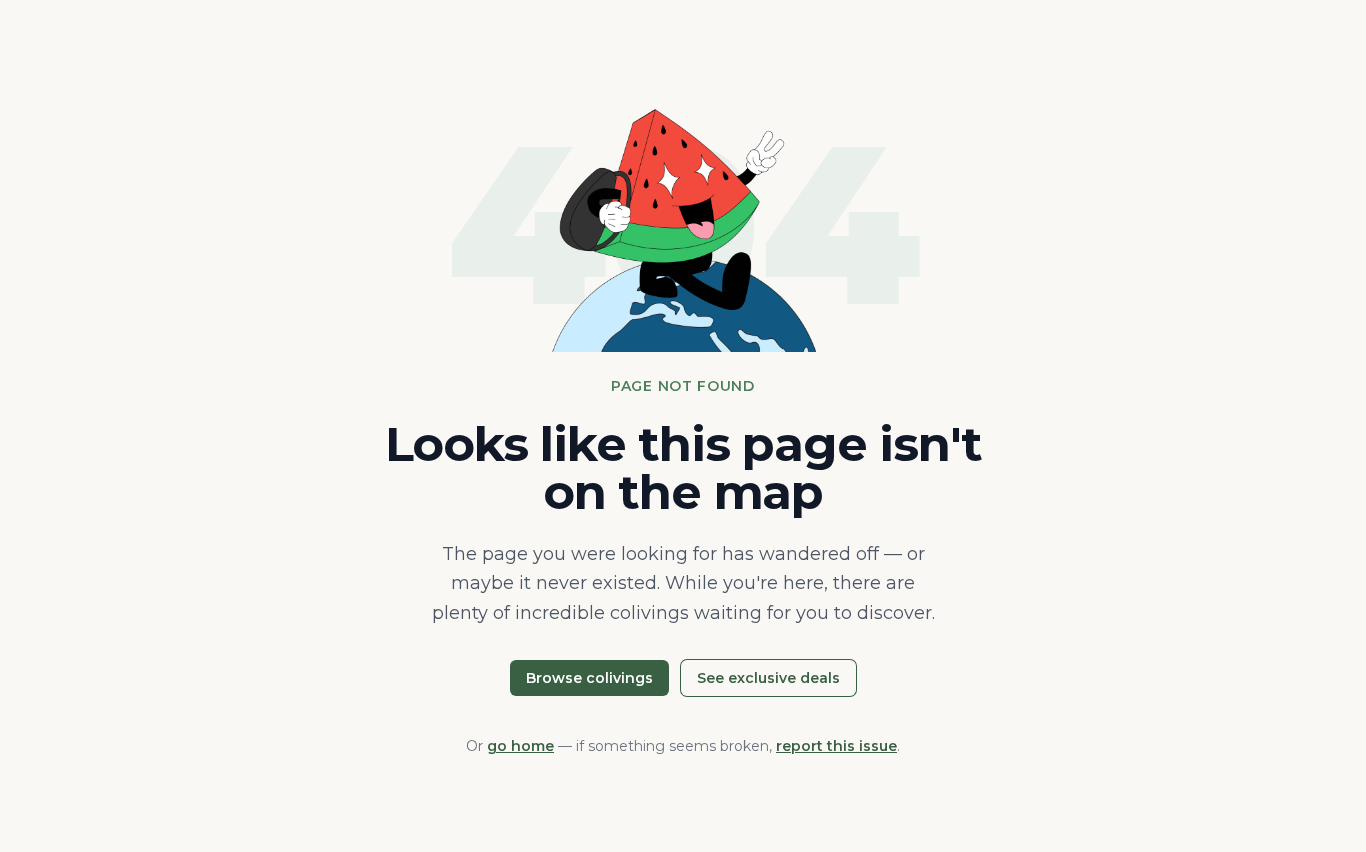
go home (520, 746)
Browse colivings (589, 678)
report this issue (836, 746)
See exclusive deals (768, 678)
